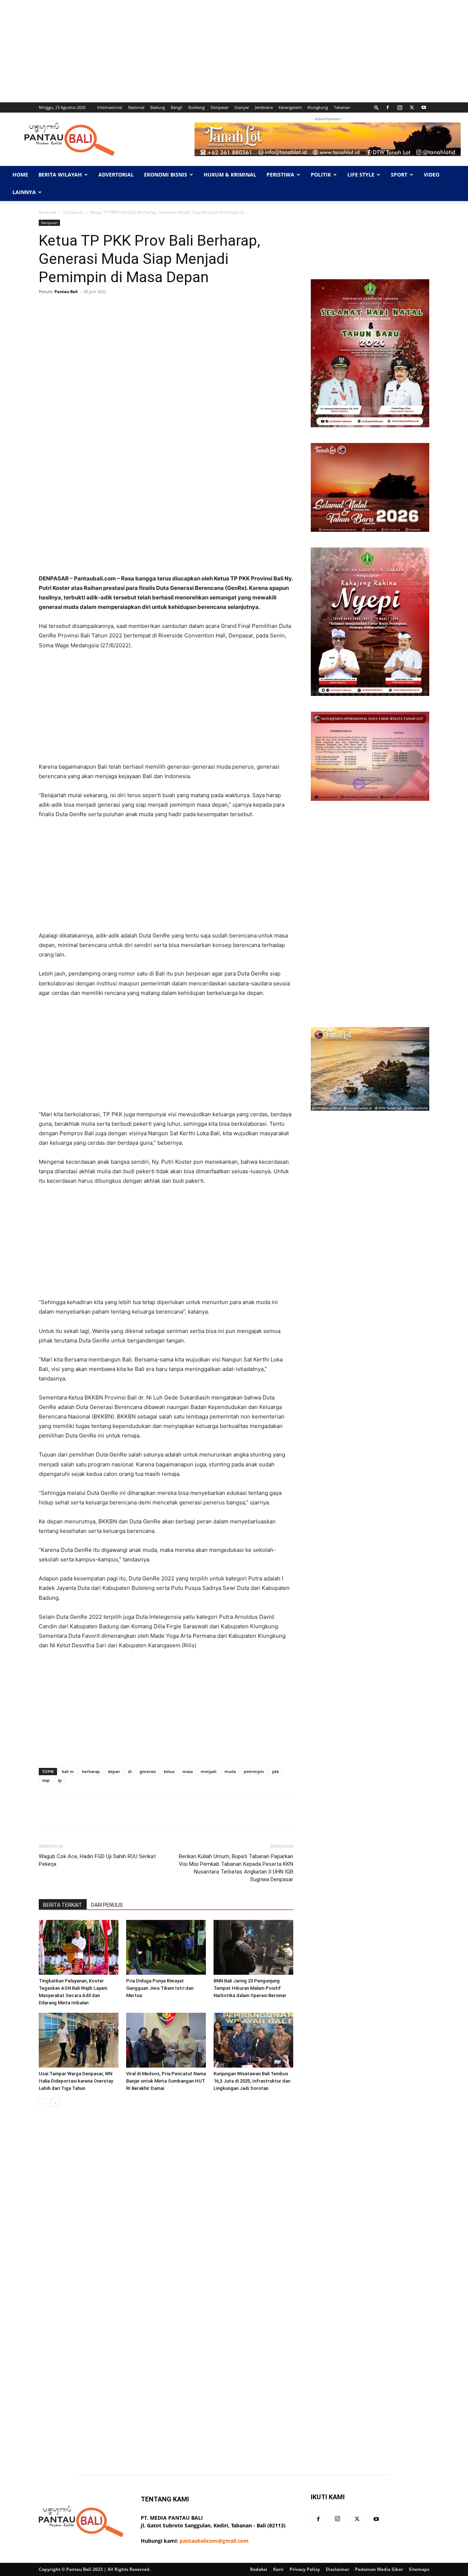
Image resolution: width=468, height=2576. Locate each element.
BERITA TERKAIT (63, 1905)
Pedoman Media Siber (379, 2569)
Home (20, 175)
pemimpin (254, 1771)
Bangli (177, 107)
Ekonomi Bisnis (166, 175)
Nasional (136, 107)
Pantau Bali (66, 291)
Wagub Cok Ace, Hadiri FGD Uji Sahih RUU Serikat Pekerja (97, 1860)
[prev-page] (43, 2103)
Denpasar (220, 107)
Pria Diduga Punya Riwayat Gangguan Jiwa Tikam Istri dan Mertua (160, 1988)
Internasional (110, 107)
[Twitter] (412, 107)
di (130, 1771)
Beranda (48, 212)
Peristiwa (280, 175)
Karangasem (290, 107)
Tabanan (342, 107)
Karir (278, 2569)
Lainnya (24, 192)
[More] (270, 308)
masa (188, 1771)
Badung (158, 107)
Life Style (361, 175)
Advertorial (116, 175)
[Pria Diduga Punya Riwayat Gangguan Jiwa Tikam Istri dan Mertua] (166, 1947)
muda (230, 1771)
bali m (68, 1771)
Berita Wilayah (60, 175)
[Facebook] (388, 107)
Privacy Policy (305, 2569)
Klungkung (318, 107)
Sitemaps (419, 2569)
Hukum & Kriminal (230, 175)
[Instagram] (400, 107)
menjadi (209, 1771)
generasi (148, 1771)
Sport (399, 175)
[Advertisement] (219, 51)
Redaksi (259, 2569)
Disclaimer (337, 2569)
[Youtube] (424, 107)
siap (46, 1780)
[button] (377, 107)
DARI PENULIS (107, 1905)
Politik (321, 175)
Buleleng (197, 107)
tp (60, 1780)
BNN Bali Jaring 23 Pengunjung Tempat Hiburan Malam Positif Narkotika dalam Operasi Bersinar (250, 1988)
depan (114, 1771)
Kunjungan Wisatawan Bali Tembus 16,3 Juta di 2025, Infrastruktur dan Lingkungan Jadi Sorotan (252, 2081)
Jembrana (264, 107)
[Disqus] (166, 2216)
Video (432, 175)
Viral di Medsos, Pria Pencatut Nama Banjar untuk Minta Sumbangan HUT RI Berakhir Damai (166, 2081)
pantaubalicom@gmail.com (214, 2541)
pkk (275, 1771)
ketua (169, 1771)
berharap (91, 1771)
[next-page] (55, 2103)
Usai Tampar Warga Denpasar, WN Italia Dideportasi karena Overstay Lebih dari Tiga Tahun (76, 2081)
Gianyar (242, 107)
